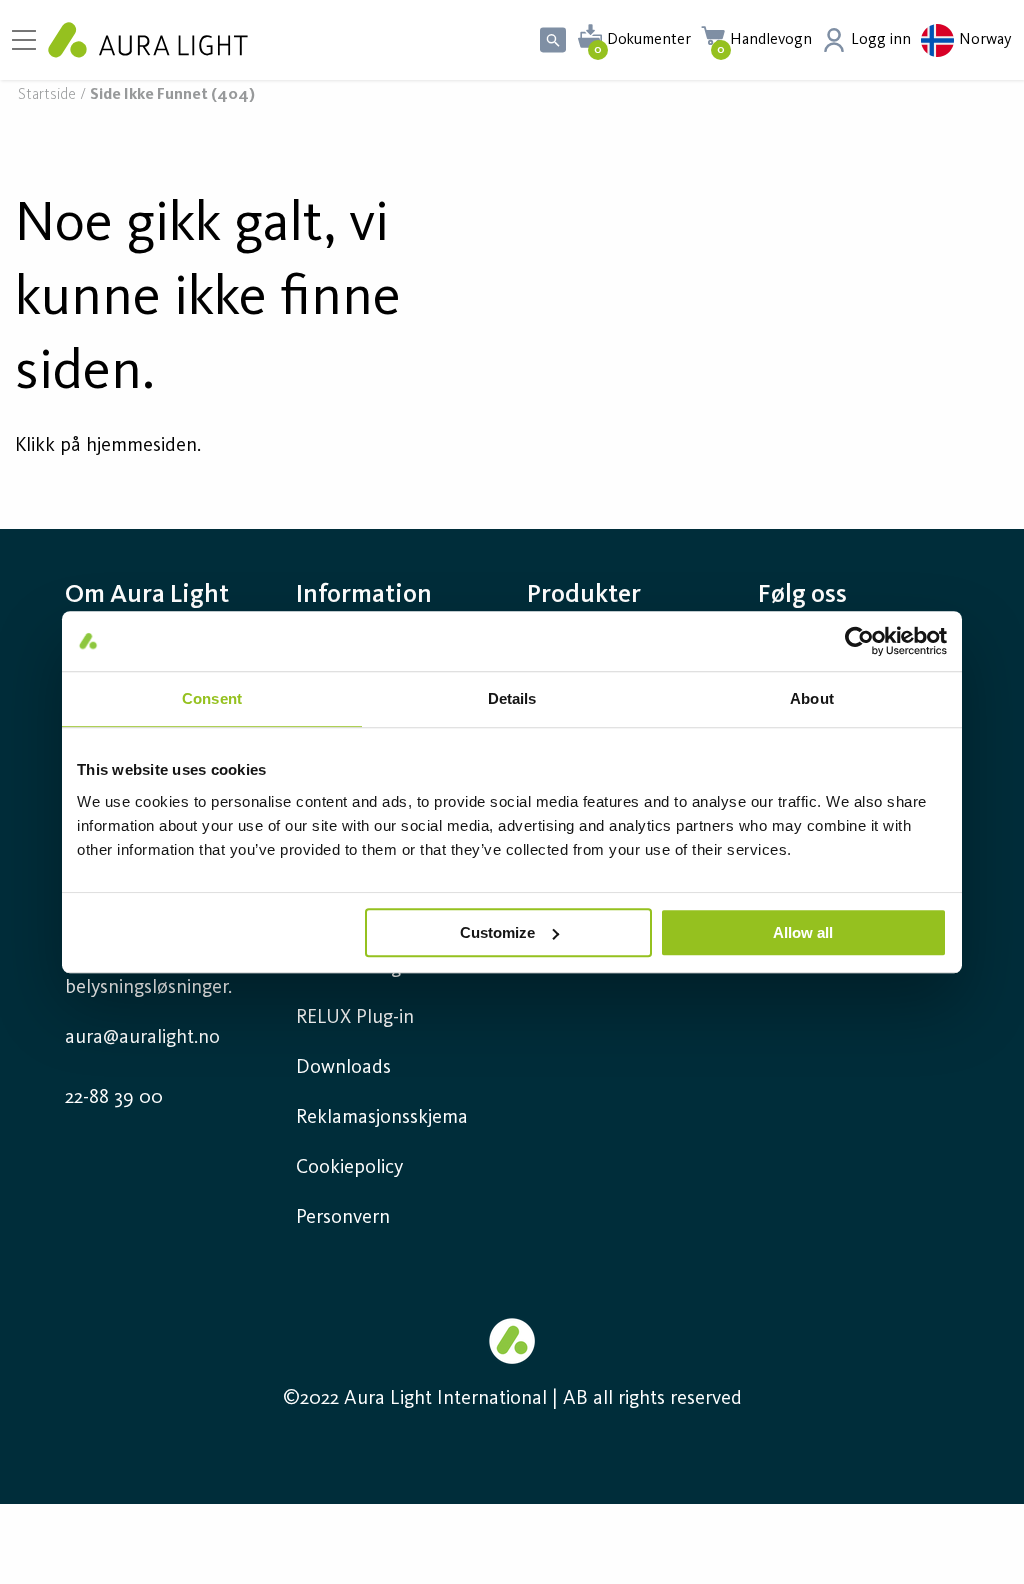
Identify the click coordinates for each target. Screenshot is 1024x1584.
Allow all (803, 932)
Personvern (343, 1218)
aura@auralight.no (142, 1038)
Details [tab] (512, 698)
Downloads (343, 1068)
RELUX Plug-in (355, 1018)
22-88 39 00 (114, 1098)
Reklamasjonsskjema (382, 1118)
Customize (497, 932)
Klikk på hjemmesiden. (108, 446)
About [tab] (812, 698)
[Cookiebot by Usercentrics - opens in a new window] (859, 641)
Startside (47, 95)
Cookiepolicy (349, 1168)
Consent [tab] (212, 698)
